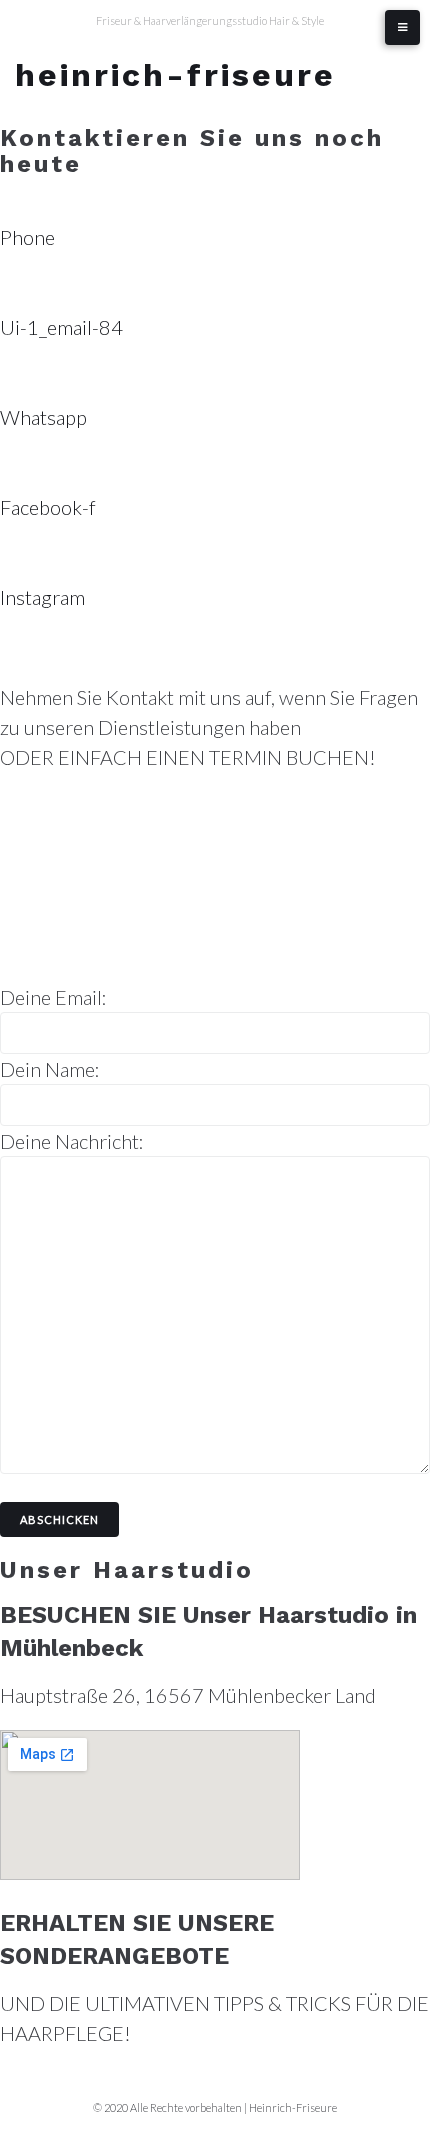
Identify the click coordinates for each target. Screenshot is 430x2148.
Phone (27, 237)
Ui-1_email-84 (61, 327)
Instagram (42, 597)
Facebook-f (48, 507)
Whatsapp (43, 417)
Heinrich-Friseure (175, 75)
